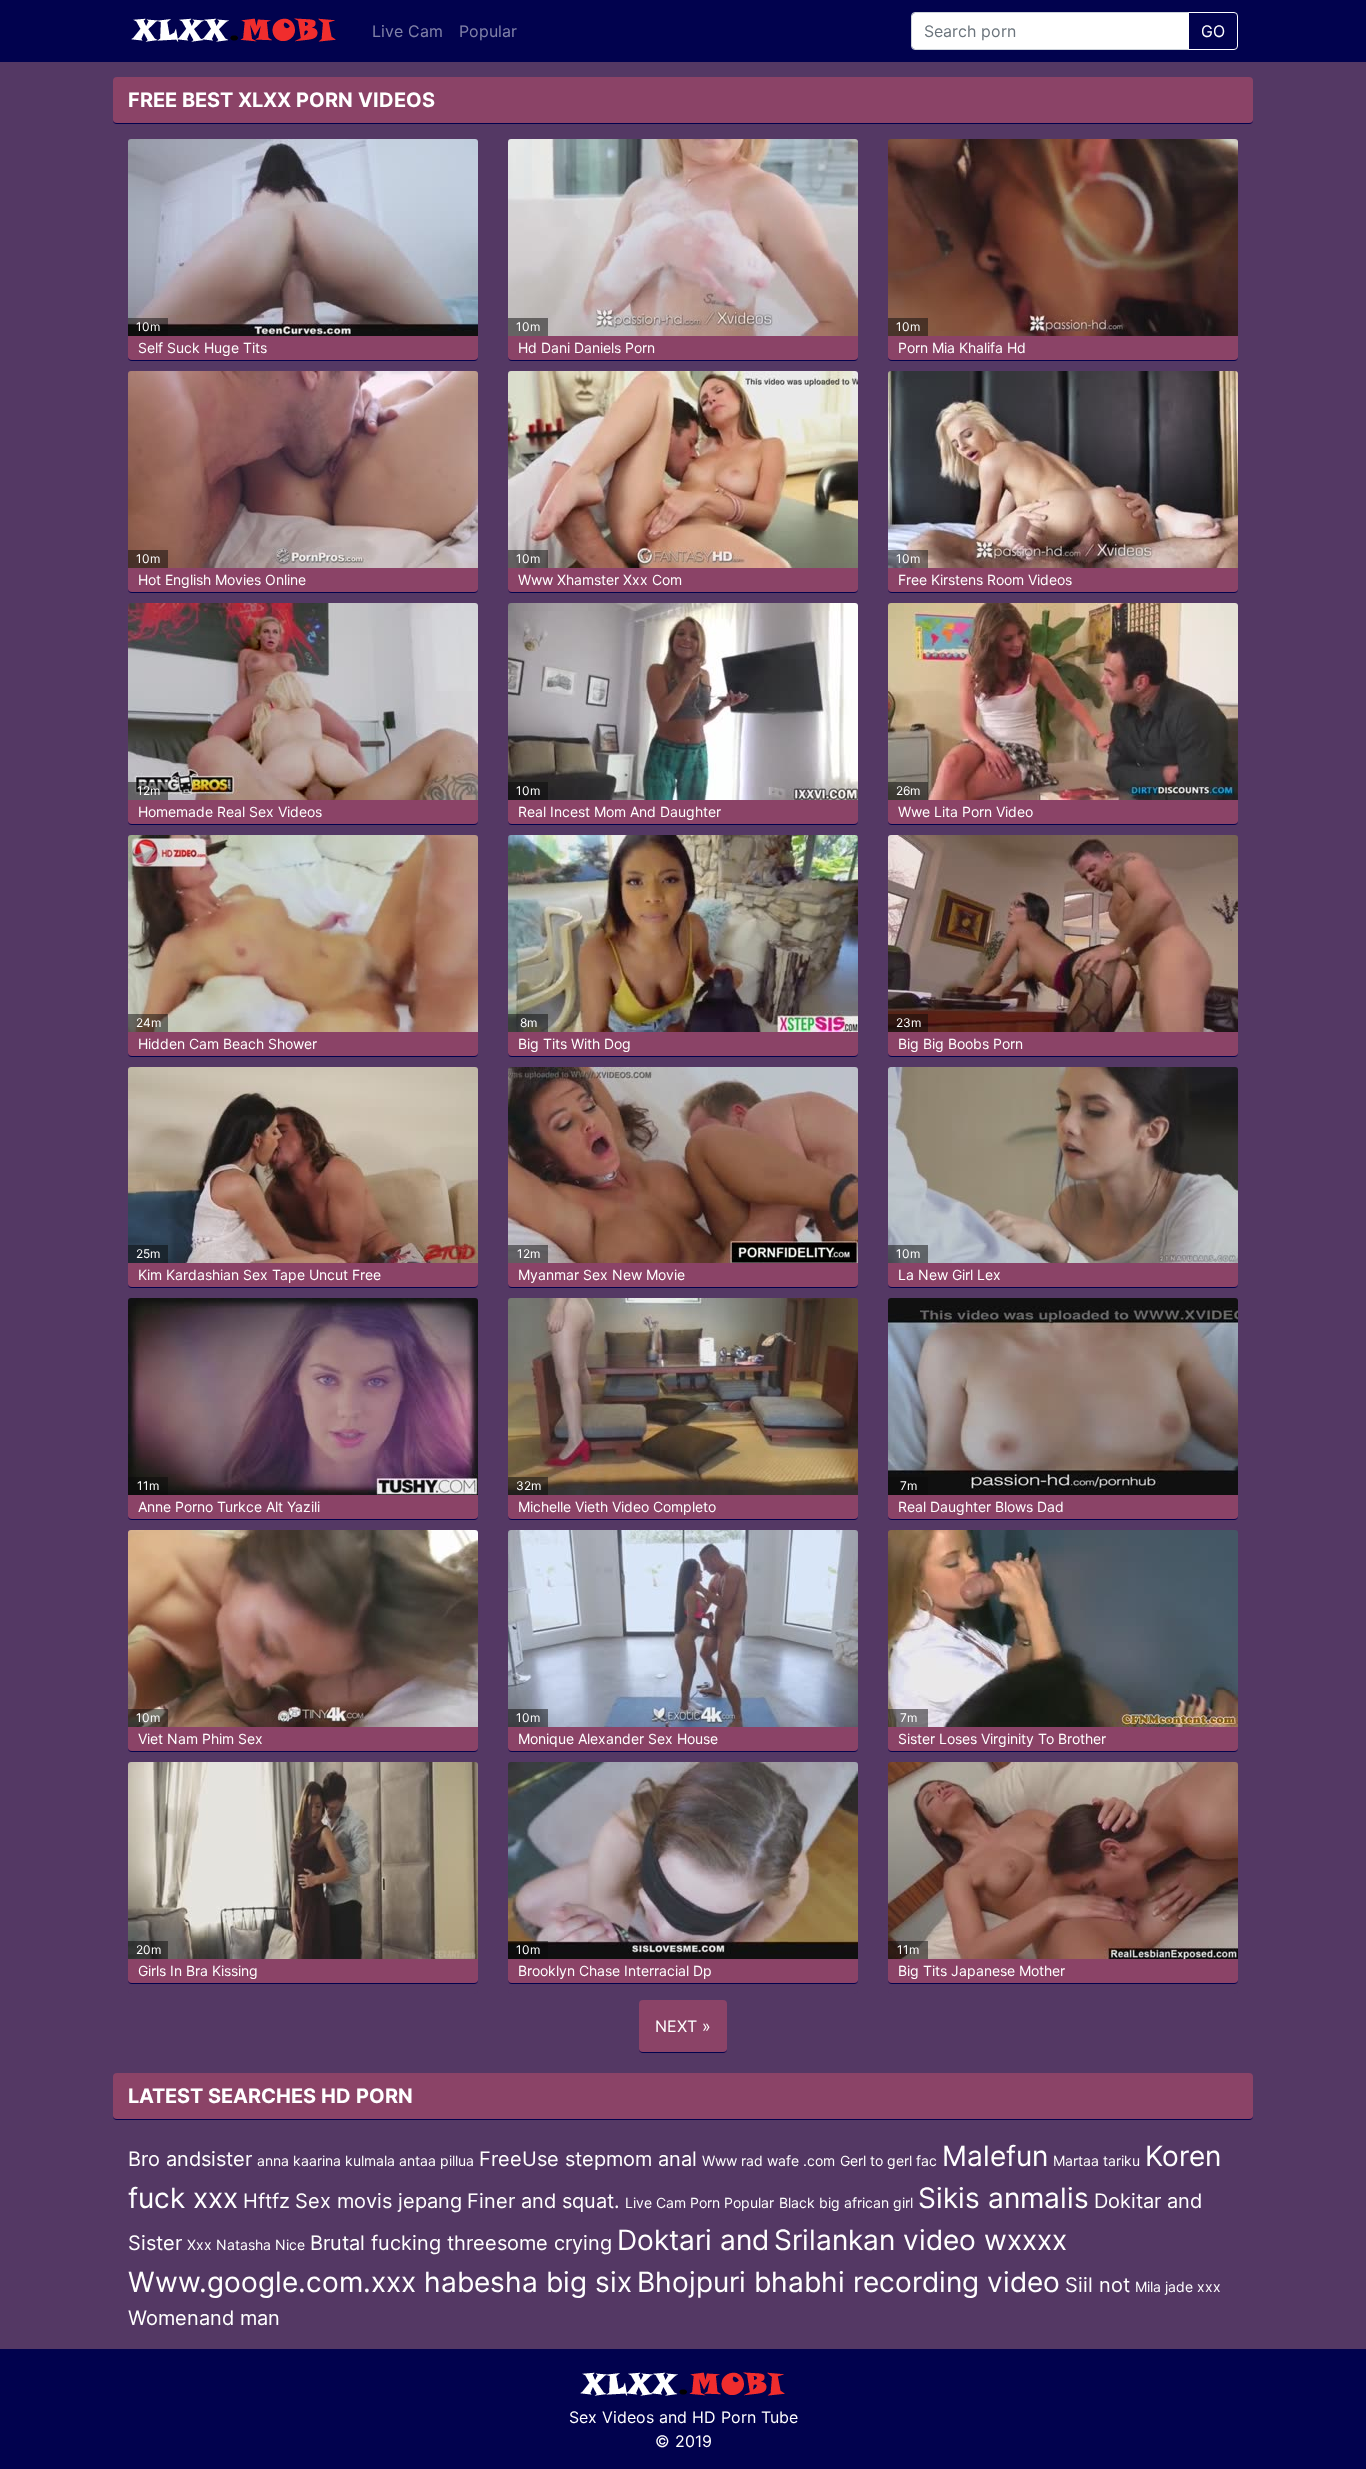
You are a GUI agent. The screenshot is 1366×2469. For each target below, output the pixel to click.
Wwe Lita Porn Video (965, 811)
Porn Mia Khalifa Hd (962, 347)
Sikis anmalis (1003, 2198)
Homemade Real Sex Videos (230, 811)
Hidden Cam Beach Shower (227, 1043)
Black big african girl (846, 2202)
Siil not (1097, 2285)
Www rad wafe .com (768, 2160)
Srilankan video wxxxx (920, 2240)
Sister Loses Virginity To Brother (1002, 1738)
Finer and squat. (543, 2201)
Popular (488, 31)
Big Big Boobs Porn (960, 1043)
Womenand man (204, 2318)
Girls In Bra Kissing (198, 1970)
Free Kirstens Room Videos (985, 579)
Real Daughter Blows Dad (981, 1506)
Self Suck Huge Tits (202, 347)
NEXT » (683, 2026)
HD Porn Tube (745, 2417)
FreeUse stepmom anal (588, 2159)
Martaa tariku (1096, 2160)
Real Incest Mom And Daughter (619, 811)
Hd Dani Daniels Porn (586, 347)
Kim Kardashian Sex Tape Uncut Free (259, 1274)
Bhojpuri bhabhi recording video (848, 2282)
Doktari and (693, 2240)
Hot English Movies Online (222, 579)
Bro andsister (190, 2159)
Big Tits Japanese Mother (981, 1970)
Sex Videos (611, 2417)
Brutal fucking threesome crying (461, 2243)
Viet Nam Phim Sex (200, 1738)
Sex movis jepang (378, 2201)
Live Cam (407, 31)
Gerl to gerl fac (888, 2160)
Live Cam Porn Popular (699, 2202)
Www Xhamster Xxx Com (600, 579)
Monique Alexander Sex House (618, 1738)
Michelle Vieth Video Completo (617, 1506)
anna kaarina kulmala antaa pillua (365, 2160)
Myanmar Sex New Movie (601, 1274)
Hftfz (266, 2201)
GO (1213, 31)
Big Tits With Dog (574, 1043)
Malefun (995, 2156)
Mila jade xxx (1178, 2286)
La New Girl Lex (949, 1274)
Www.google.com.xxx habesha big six (380, 2282)
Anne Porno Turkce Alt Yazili (229, 1506)
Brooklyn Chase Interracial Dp (615, 1970)
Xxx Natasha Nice (246, 2244)
